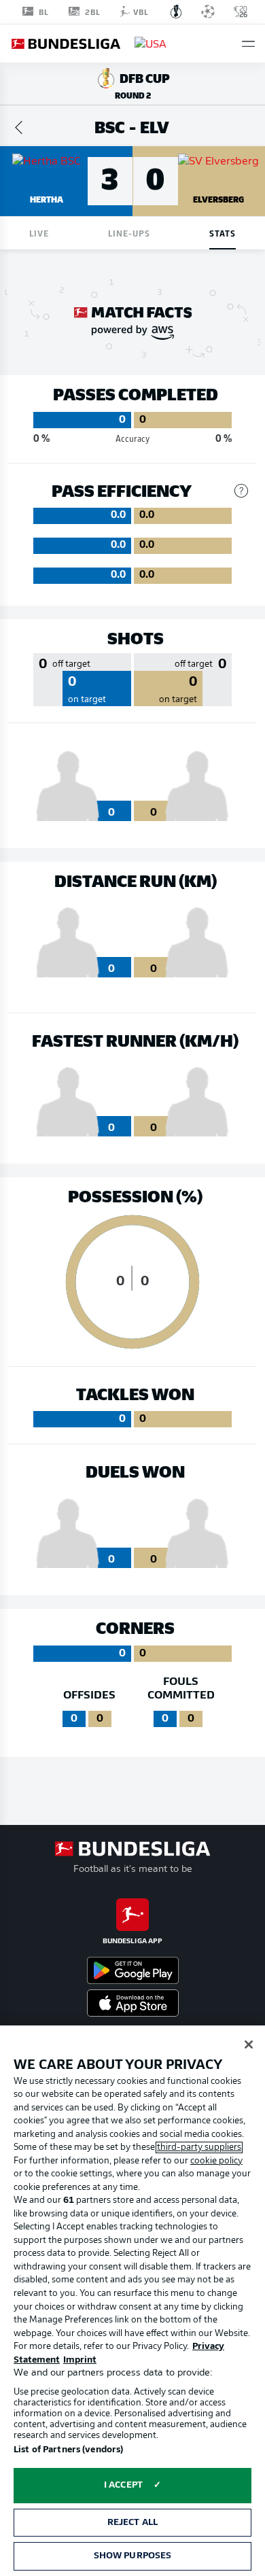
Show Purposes (133, 2556)
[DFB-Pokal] (176, 12)
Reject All (132, 2523)
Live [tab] (39, 233)
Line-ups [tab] (129, 233)
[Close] (249, 2044)
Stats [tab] (223, 233)
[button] (248, 44)
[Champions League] (208, 12)
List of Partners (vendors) (68, 2450)
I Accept (123, 2485)
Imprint (80, 2360)
